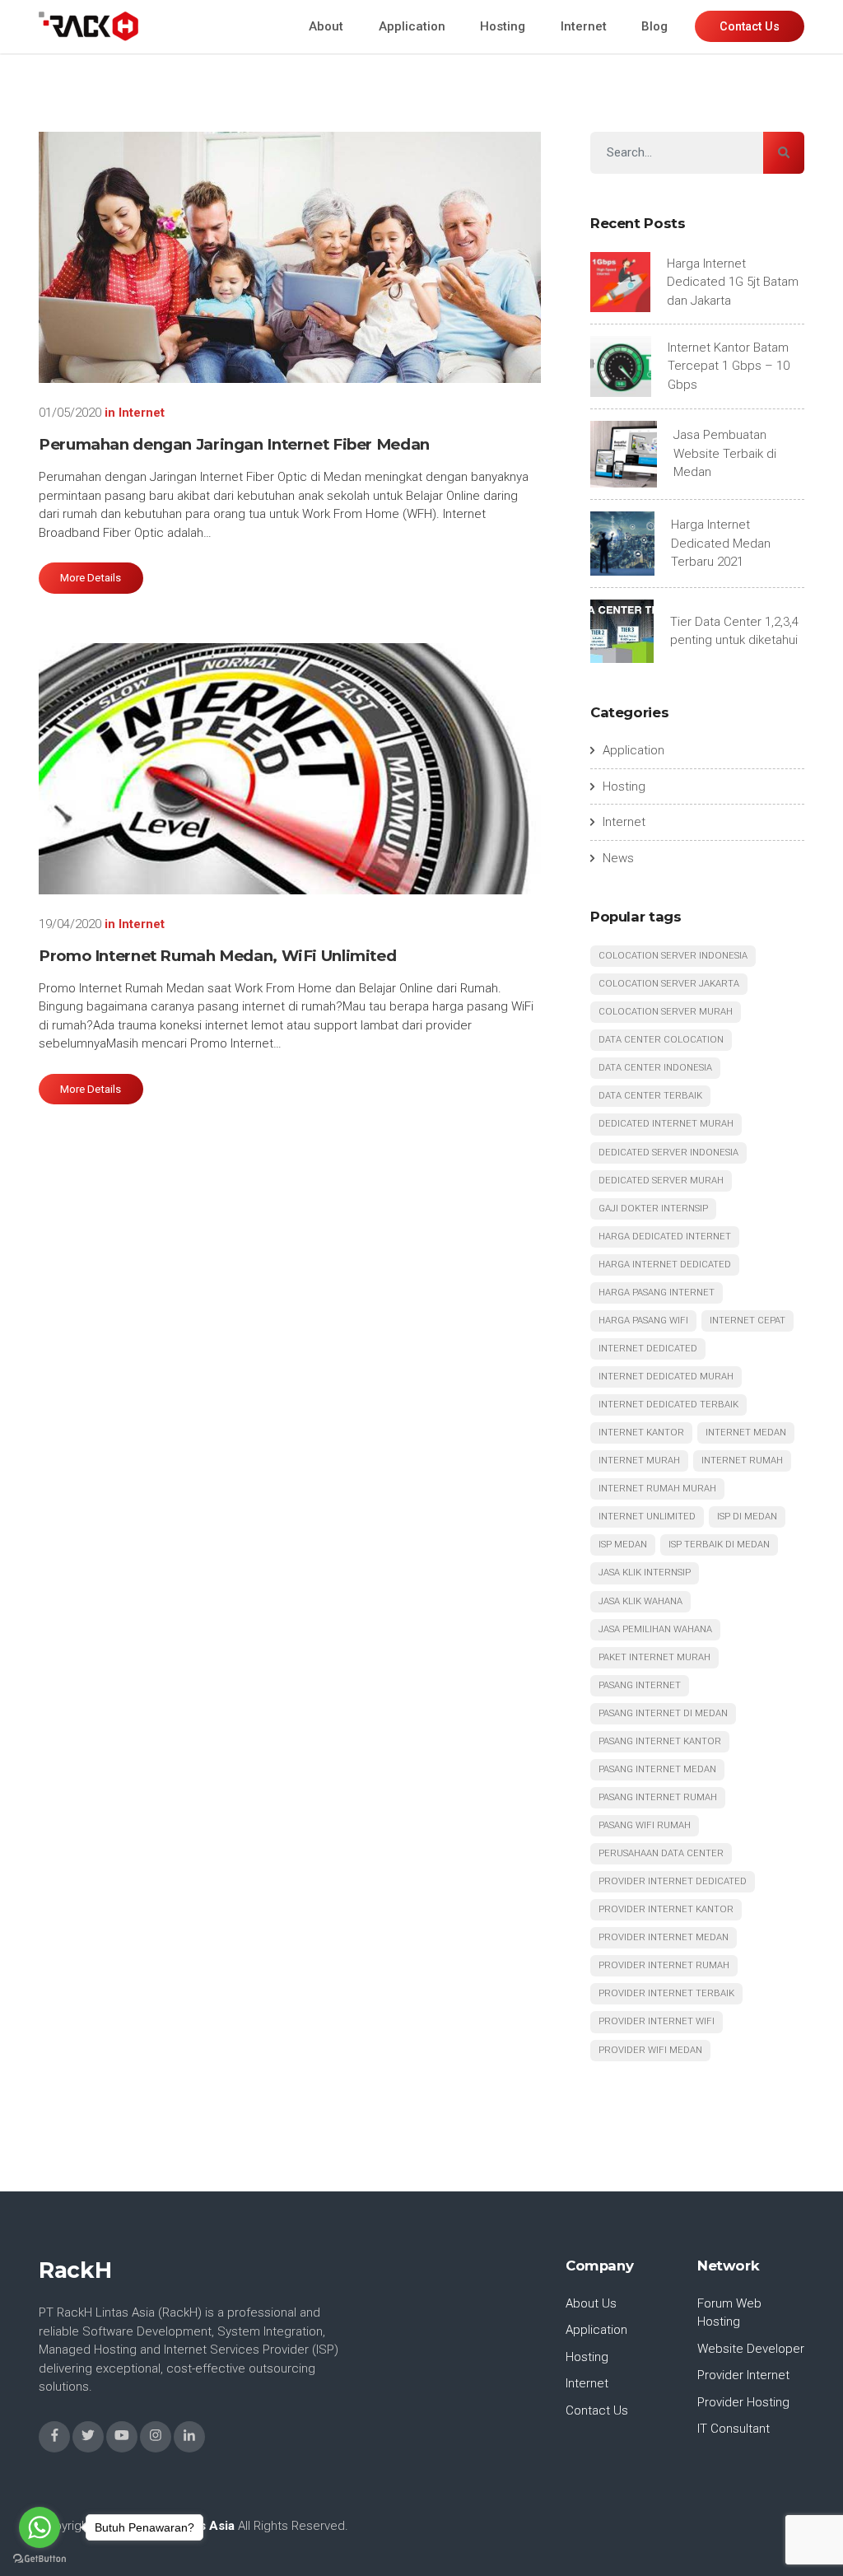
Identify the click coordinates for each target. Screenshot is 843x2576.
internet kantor (641, 1433)
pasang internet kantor (660, 1741)
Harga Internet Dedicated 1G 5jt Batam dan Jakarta (733, 282)
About (326, 26)
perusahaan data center (661, 1853)
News (618, 858)
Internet (584, 26)
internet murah (639, 1461)
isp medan (623, 1545)
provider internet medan (664, 1937)
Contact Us (597, 2410)
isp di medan (747, 1517)
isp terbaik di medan (719, 1545)
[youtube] (122, 2437)
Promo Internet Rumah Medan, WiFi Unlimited (217, 956)
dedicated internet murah (666, 1124)
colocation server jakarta (669, 984)
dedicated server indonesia (668, 1153)
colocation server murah (666, 1012)
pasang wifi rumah (645, 1825)
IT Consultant (734, 2429)
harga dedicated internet (665, 1237)
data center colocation (661, 1040)
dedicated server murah (661, 1181)
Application (412, 26)
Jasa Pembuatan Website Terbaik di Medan (725, 453)
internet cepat (748, 1321)
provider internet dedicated (673, 1881)
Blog (654, 26)
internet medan (746, 1433)
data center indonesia (655, 1068)
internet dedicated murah (666, 1377)
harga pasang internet (657, 1293)
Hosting (503, 26)
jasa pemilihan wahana (655, 1629)
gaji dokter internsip (653, 1209)
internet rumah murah (657, 1489)
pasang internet (640, 1685)
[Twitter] (88, 2437)
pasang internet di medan (663, 1713)
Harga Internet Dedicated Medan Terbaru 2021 (721, 543)
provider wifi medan (650, 2050)
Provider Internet (743, 2375)
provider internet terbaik (666, 1993)
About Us (591, 2303)
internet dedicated (648, 1349)
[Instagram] (156, 2437)
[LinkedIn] (189, 2437)
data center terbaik (650, 1096)
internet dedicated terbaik (668, 1405)
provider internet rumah (664, 1965)
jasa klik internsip (645, 1573)
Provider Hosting (743, 2402)
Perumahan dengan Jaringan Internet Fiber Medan (234, 444)
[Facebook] (54, 2437)
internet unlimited (647, 1517)
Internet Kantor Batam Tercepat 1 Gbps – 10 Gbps (729, 366)
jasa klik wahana (640, 1601)
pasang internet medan (657, 1769)
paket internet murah (654, 1657)
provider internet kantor (666, 1909)
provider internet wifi (657, 2021)
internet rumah (742, 1461)
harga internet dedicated (665, 1265)
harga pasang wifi (643, 1321)
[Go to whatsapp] (40, 2527)
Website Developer (751, 2349)
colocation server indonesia (673, 956)
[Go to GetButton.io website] (40, 2559)
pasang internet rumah (658, 1797)
